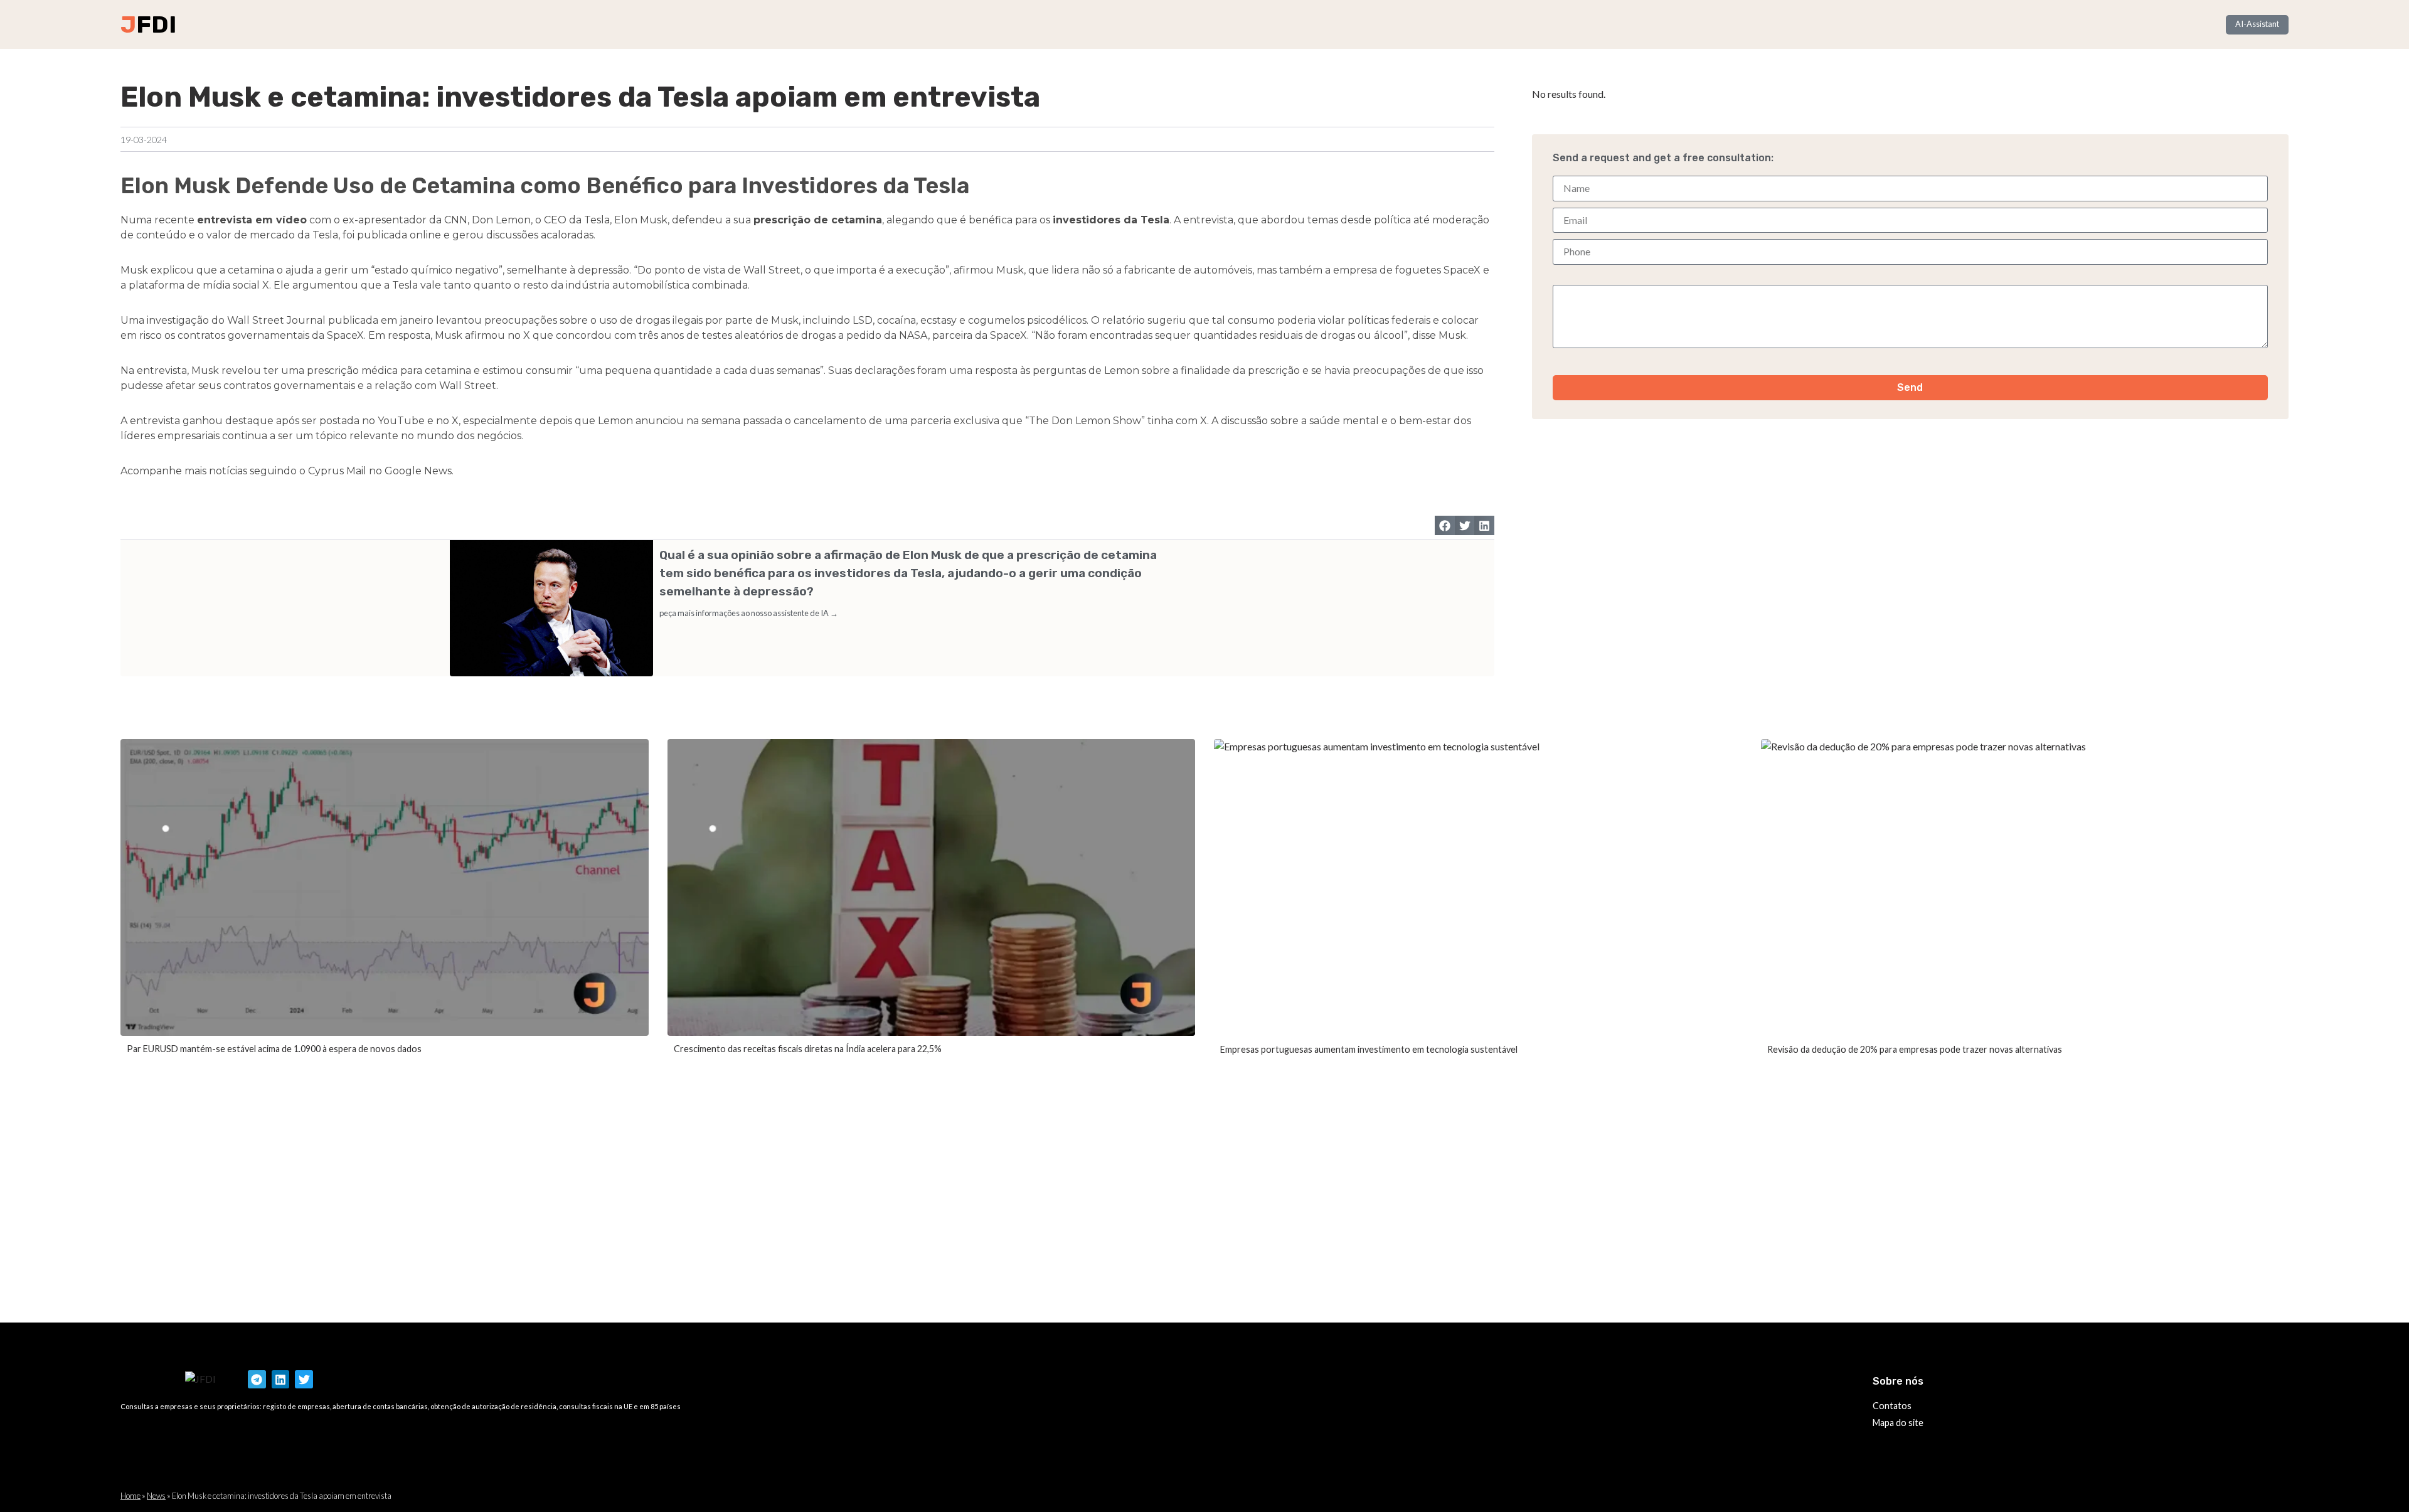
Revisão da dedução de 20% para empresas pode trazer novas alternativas (1915, 1049)
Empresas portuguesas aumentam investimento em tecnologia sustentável (1369, 1049)
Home (130, 1496)
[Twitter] (304, 1379)
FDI (156, 24)
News (156, 1496)
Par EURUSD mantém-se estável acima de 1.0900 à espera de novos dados (274, 1049)
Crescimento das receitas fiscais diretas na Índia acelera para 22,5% (808, 1049)
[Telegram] (257, 1379)
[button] (1445, 526)
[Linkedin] (281, 1379)
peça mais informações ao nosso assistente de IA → (749, 613)
